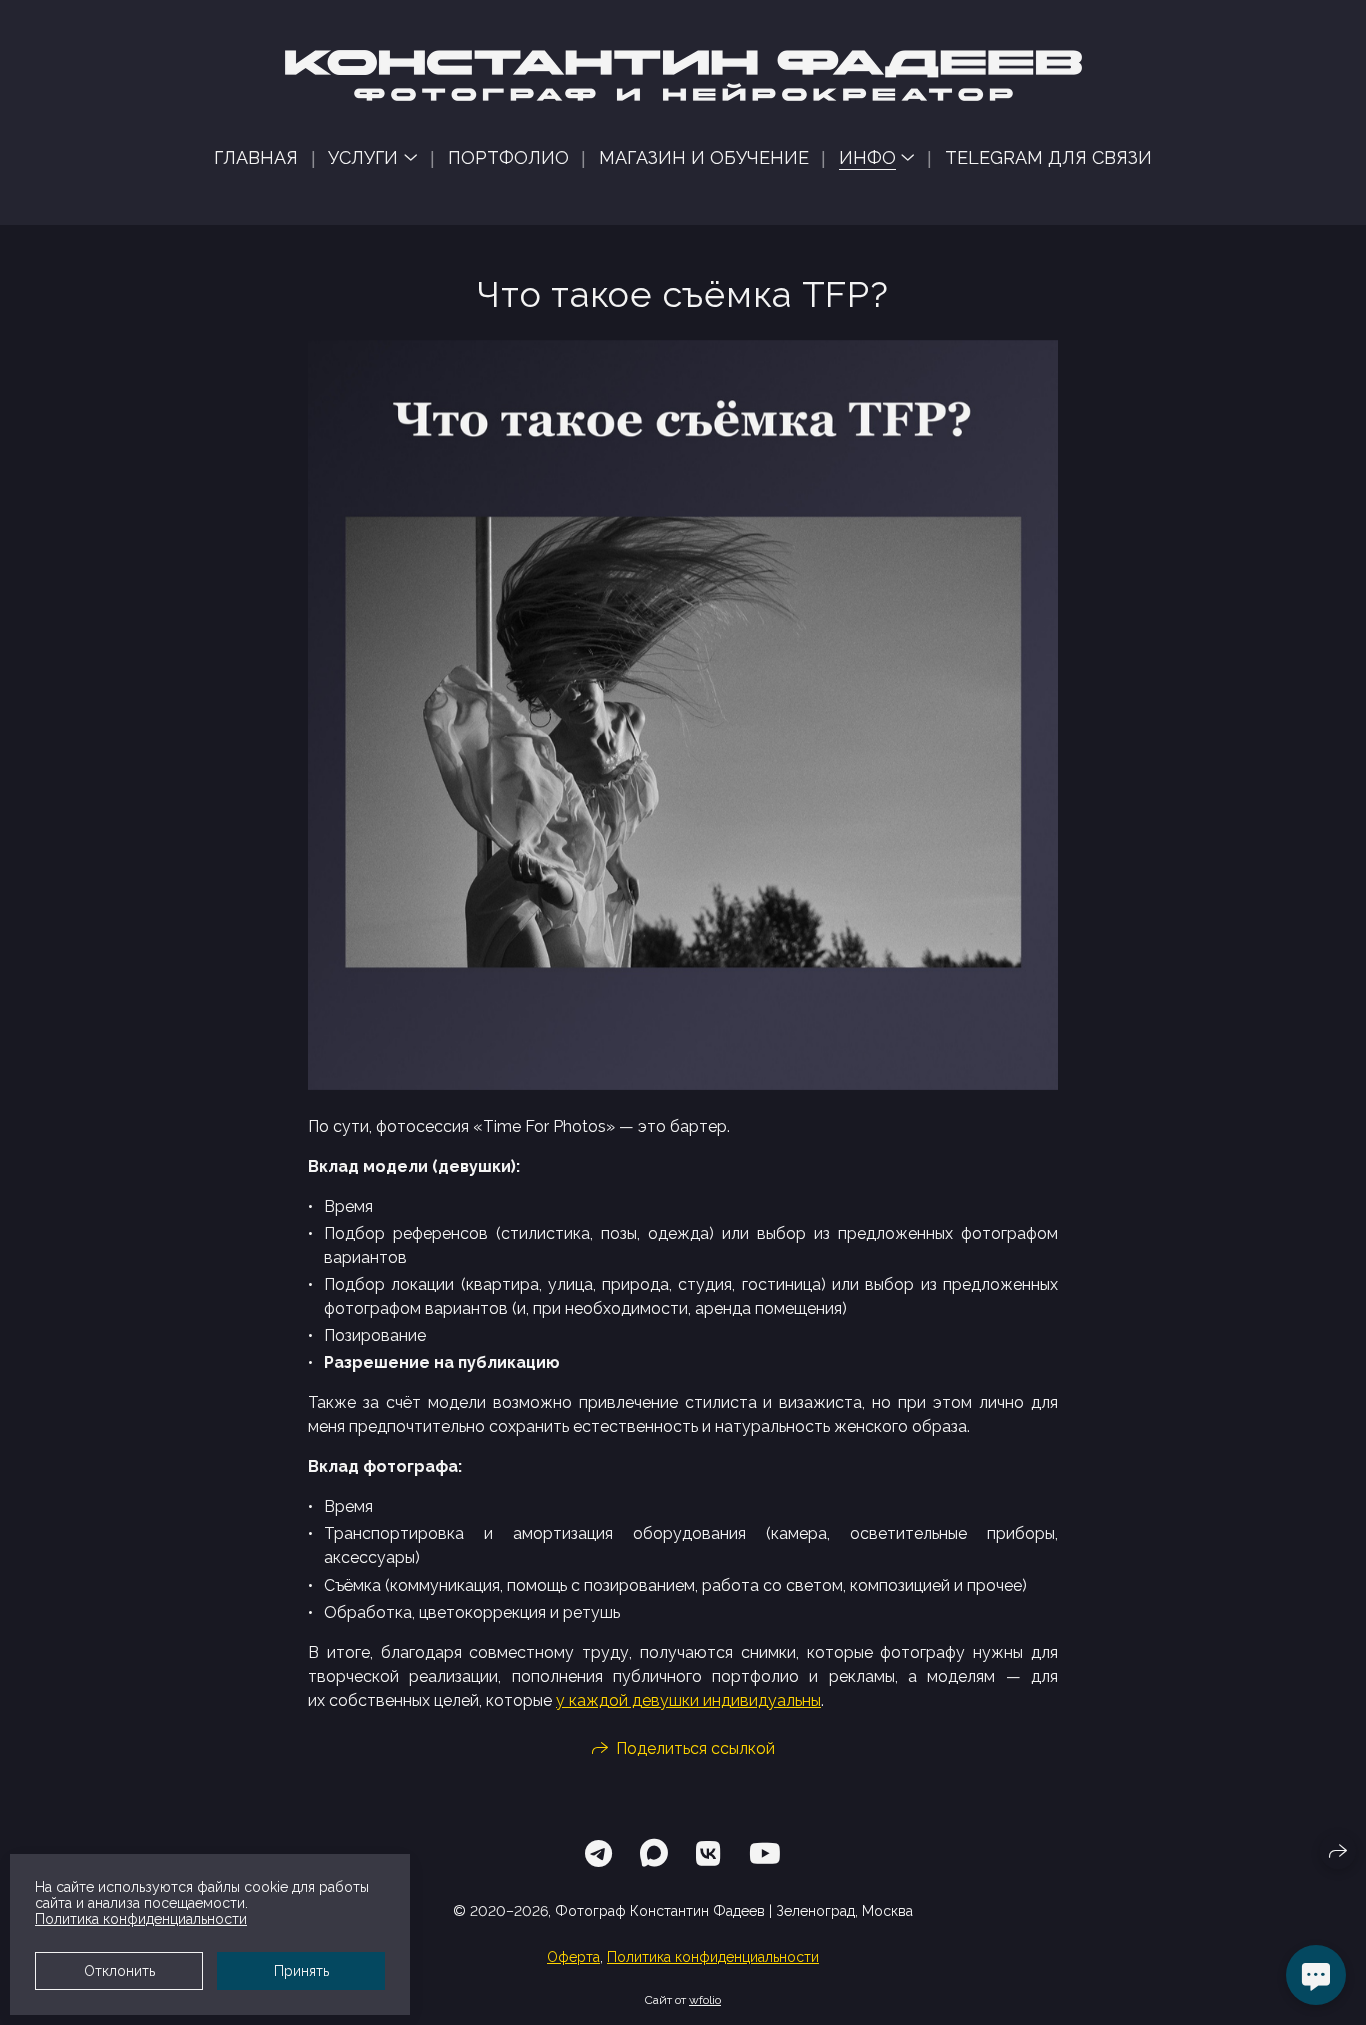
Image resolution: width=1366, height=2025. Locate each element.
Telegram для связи (1048, 157)
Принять (301, 1971)
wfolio (705, 2000)
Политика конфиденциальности (713, 1957)
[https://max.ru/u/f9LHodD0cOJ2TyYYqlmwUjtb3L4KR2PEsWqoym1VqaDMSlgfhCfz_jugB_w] (654, 1854)
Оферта (573, 1957)
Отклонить (119, 1971)
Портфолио (508, 157)
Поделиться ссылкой (695, 1748)
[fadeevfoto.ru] (683, 75)
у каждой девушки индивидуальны (688, 1700)
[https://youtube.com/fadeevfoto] (765, 1854)
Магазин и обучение (704, 157)
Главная (256, 157)
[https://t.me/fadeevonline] (598, 1854)
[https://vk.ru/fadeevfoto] (708, 1854)
